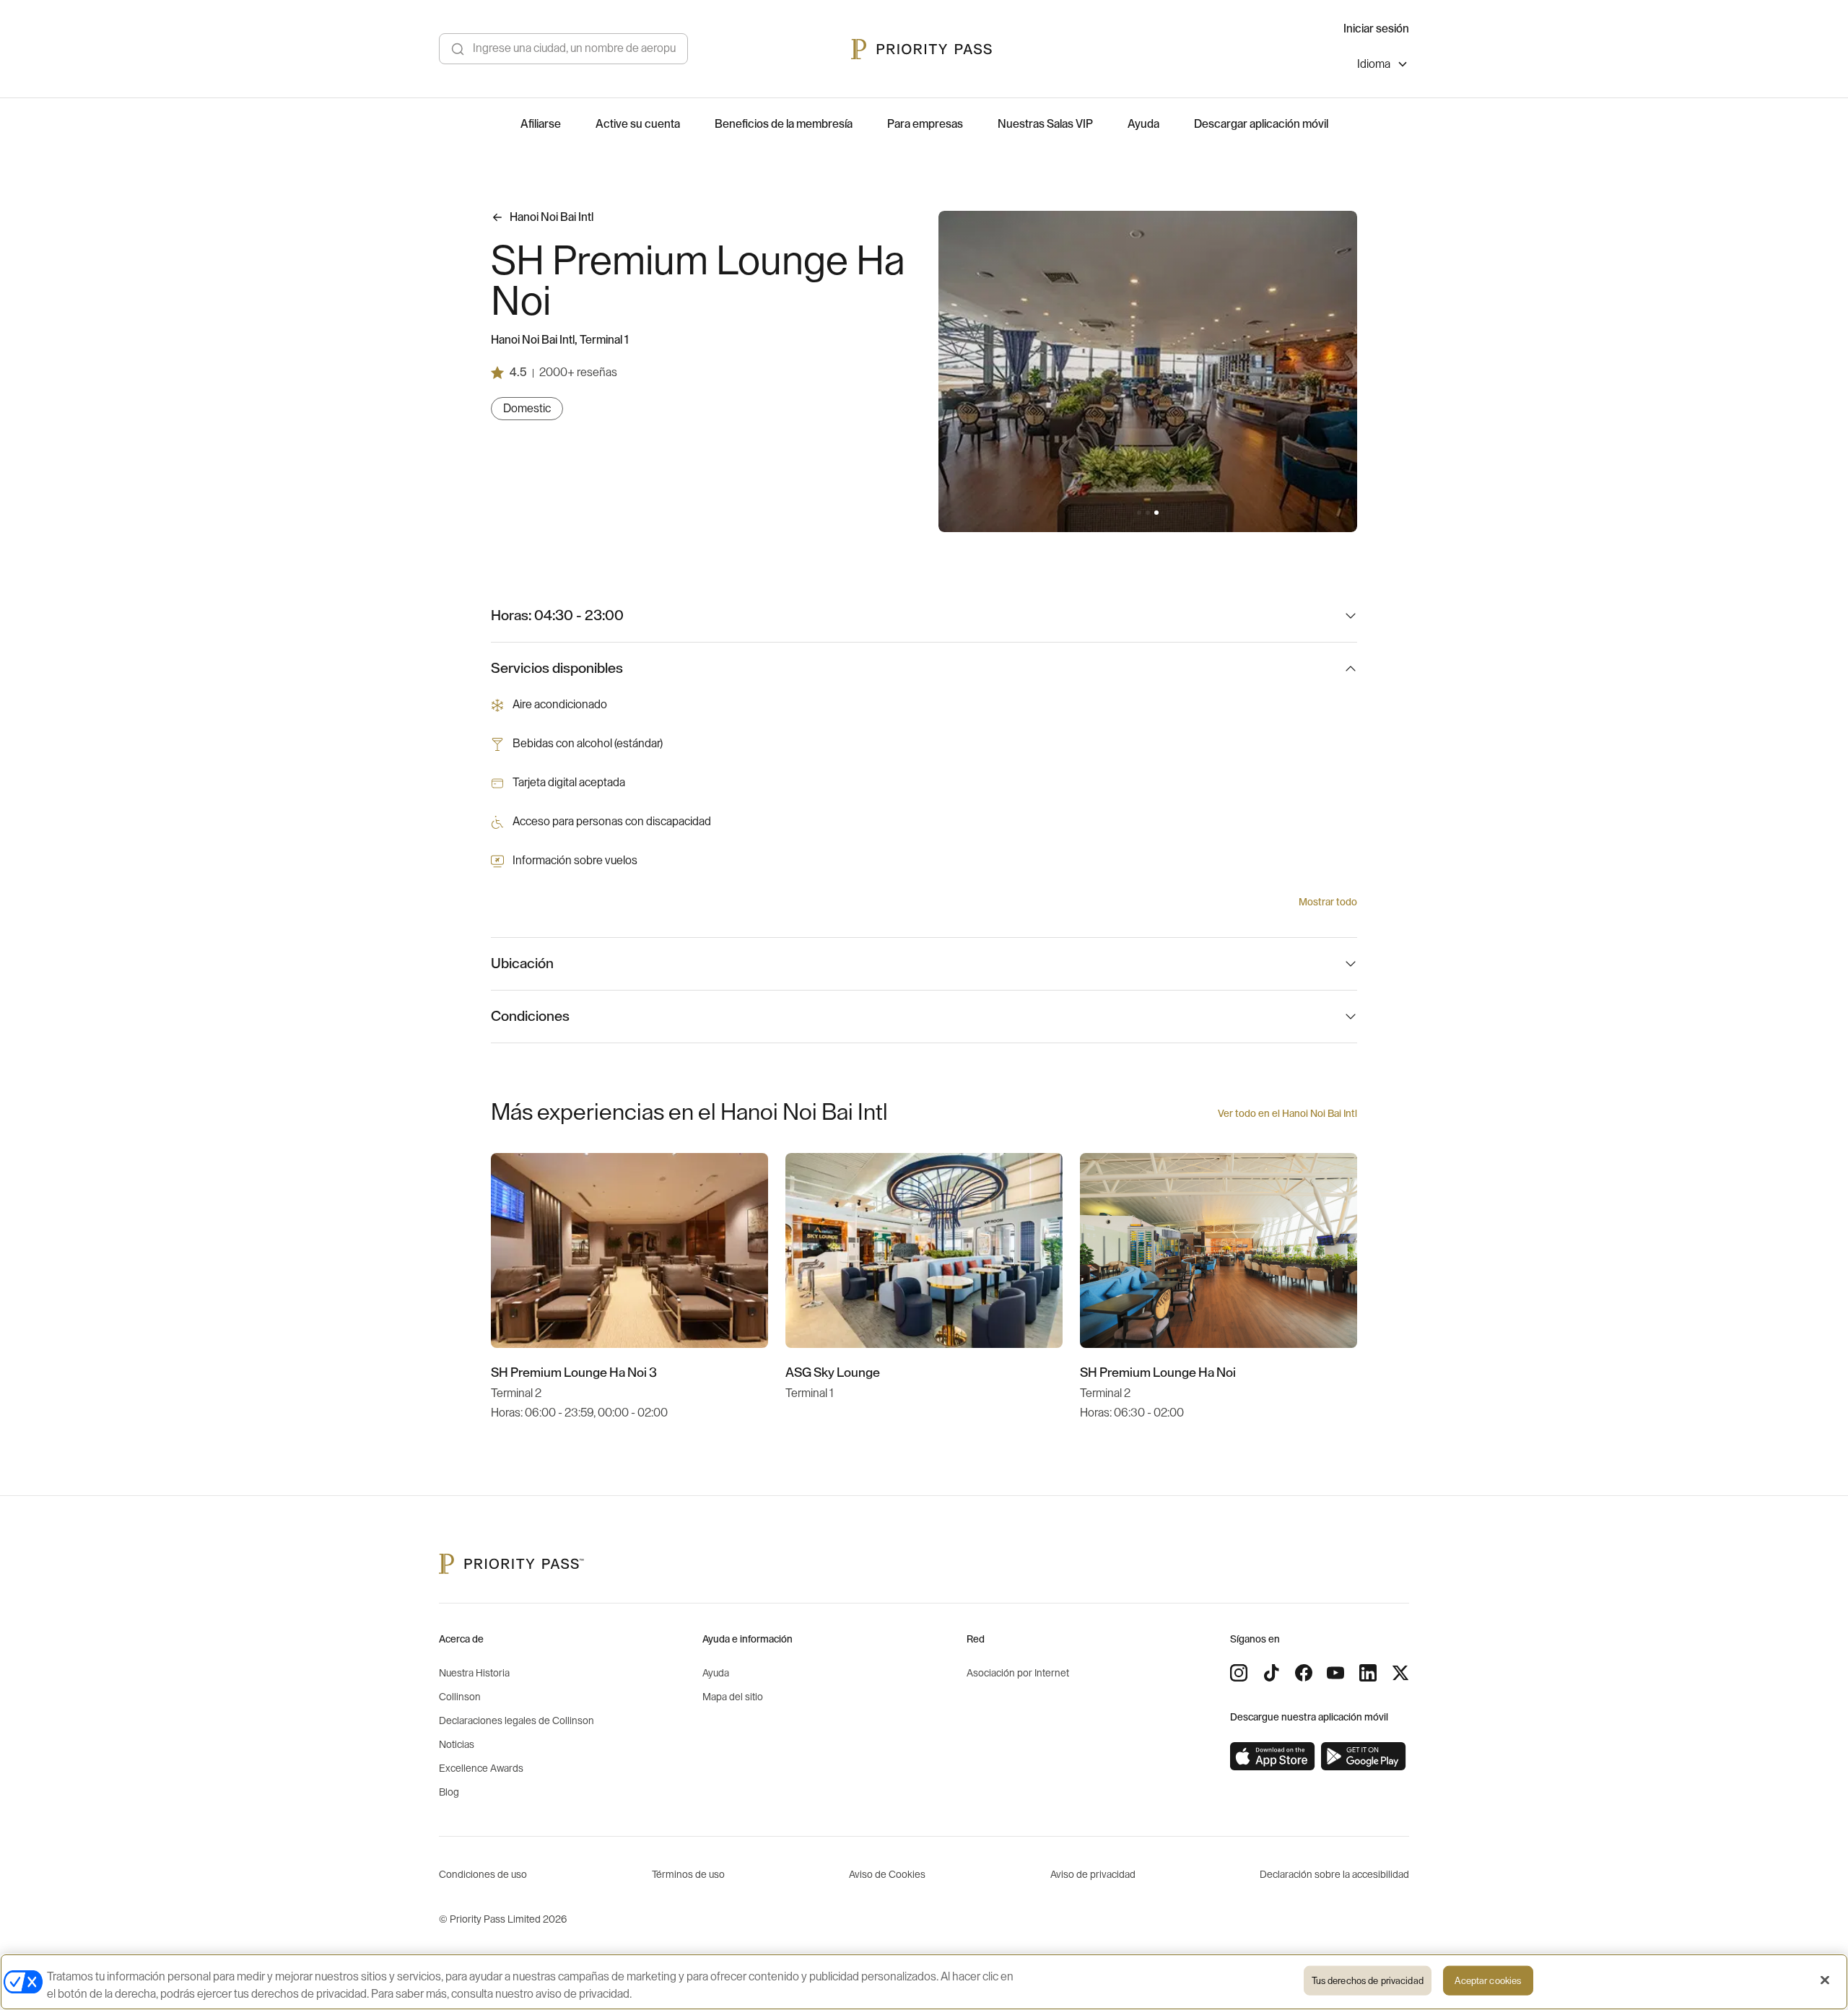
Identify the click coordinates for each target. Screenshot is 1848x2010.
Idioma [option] (1374, 64)
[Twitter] (1400, 1673)
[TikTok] (1271, 1673)
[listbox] (1383, 66)
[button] (1139, 513)
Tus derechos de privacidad (1368, 1981)
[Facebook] (1304, 1673)
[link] (1273, 1757)
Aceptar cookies (1488, 1981)
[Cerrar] (1825, 1980)
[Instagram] (1239, 1673)
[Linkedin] (1368, 1673)
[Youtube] (1335, 1673)
